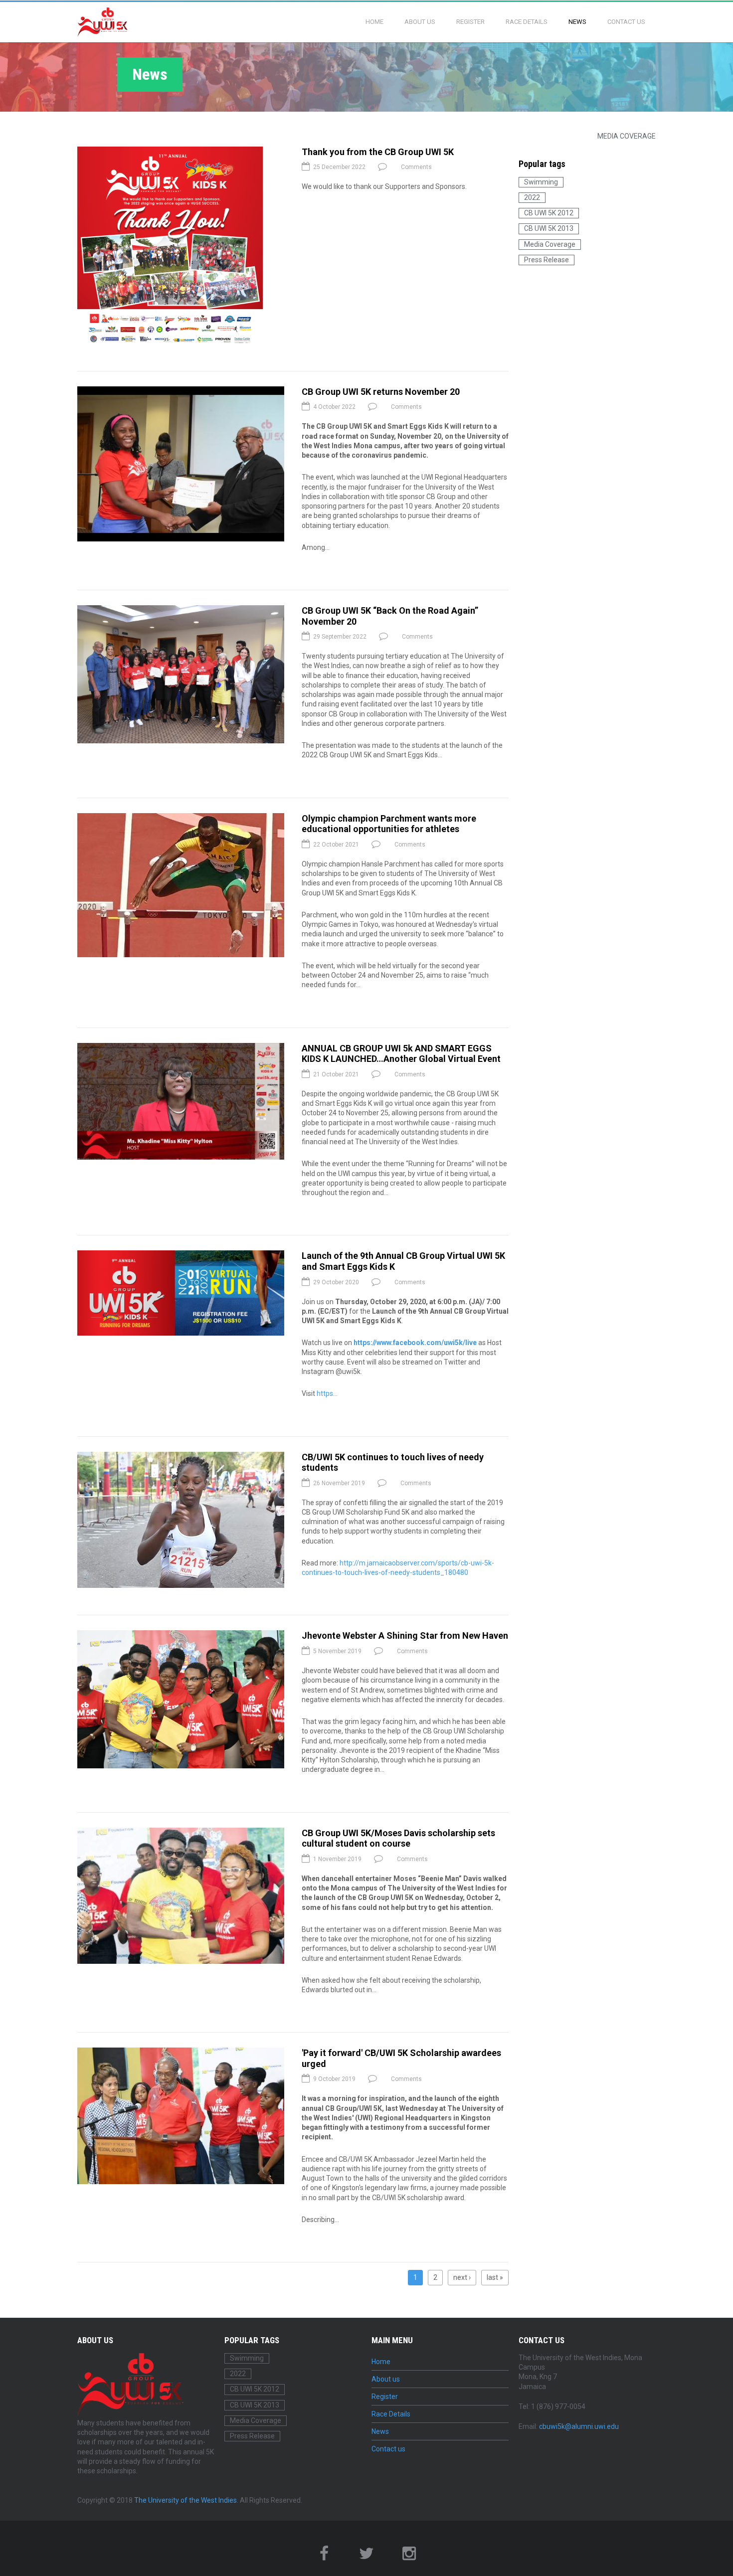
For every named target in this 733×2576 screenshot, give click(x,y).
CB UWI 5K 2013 (549, 228)
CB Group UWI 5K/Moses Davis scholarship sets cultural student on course (398, 1838)
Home (374, 22)
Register (470, 22)
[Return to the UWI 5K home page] (103, 22)
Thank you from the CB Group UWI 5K (378, 152)
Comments (416, 167)
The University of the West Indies (185, 2500)
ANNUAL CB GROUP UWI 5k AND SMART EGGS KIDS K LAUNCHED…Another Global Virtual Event (401, 1054)
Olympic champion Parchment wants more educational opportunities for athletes (389, 824)
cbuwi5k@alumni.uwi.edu (579, 2426)
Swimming (541, 182)
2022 (532, 197)
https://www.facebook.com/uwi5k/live (415, 1343)
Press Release (547, 260)
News (577, 22)
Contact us (626, 22)
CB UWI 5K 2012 (549, 213)
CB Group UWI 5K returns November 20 (381, 392)
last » (495, 2277)
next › (462, 2277)
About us (420, 22)
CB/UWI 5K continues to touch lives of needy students (393, 1462)
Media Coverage (627, 136)
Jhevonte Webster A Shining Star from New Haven (405, 1635)
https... (327, 1393)
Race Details (527, 22)
